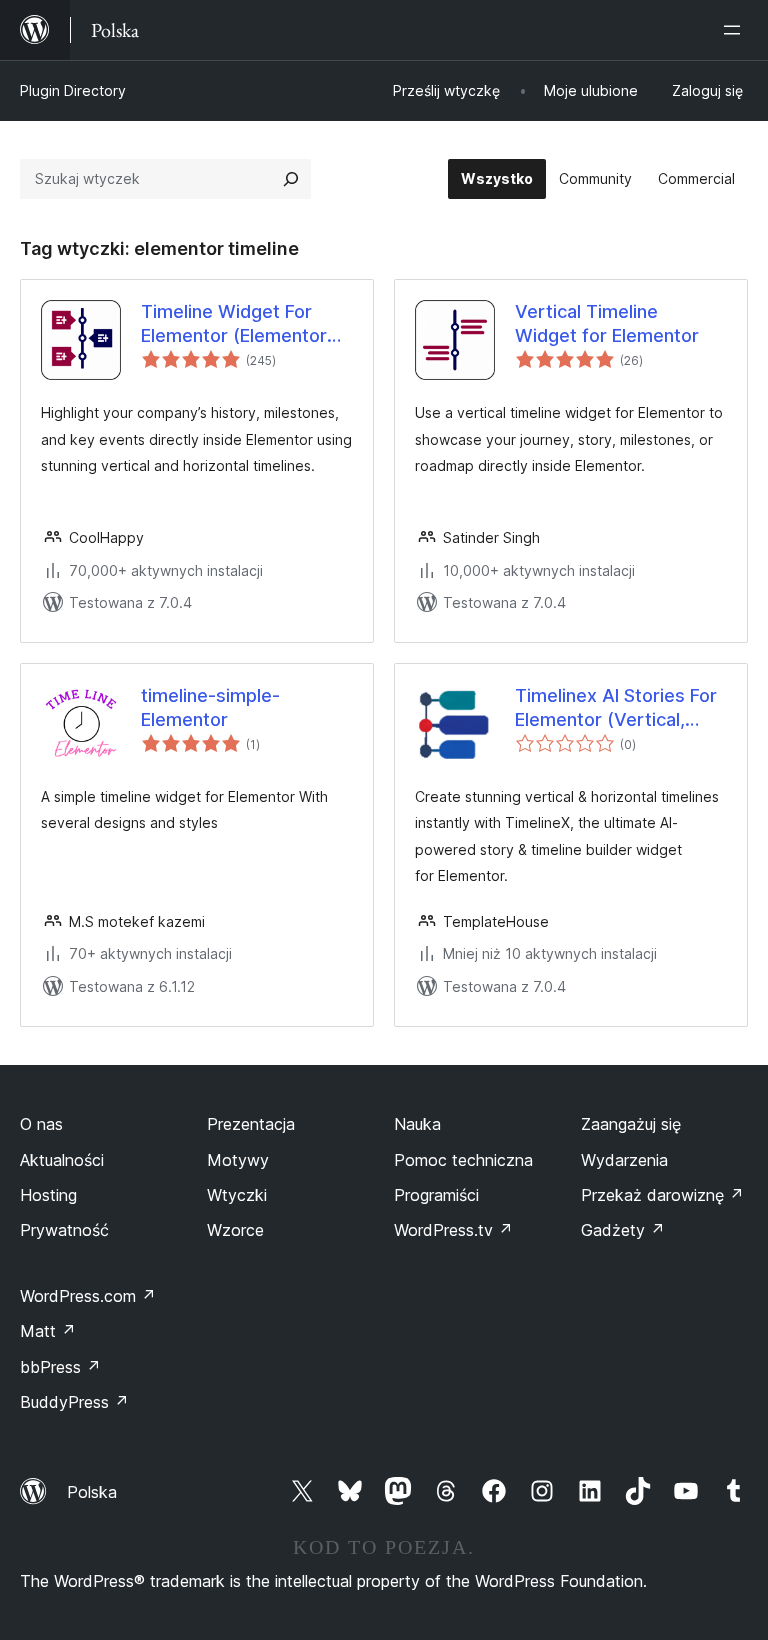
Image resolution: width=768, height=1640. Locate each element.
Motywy (238, 1160)
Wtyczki (237, 1195)
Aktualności (62, 1160)
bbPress (60, 1367)
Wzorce (235, 1230)
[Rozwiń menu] (736, 30)
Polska (92, 1492)
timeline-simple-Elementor (210, 707)
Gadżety (623, 1230)
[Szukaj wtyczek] (291, 179)
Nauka (417, 1124)
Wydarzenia (624, 1160)
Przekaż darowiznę (662, 1195)
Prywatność (64, 1230)
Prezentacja (251, 1124)
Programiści (436, 1195)
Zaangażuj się (631, 1124)
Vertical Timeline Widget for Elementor (607, 323)
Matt (48, 1331)
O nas (41, 1124)
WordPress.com (88, 1296)
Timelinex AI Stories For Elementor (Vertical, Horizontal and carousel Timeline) (616, 708)
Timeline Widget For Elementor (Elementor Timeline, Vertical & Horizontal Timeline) (234, 324)
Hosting (48, 1195)
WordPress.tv (453, 1230)
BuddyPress (74, 1402)
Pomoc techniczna (463, 1160)
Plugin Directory (73, 90)
